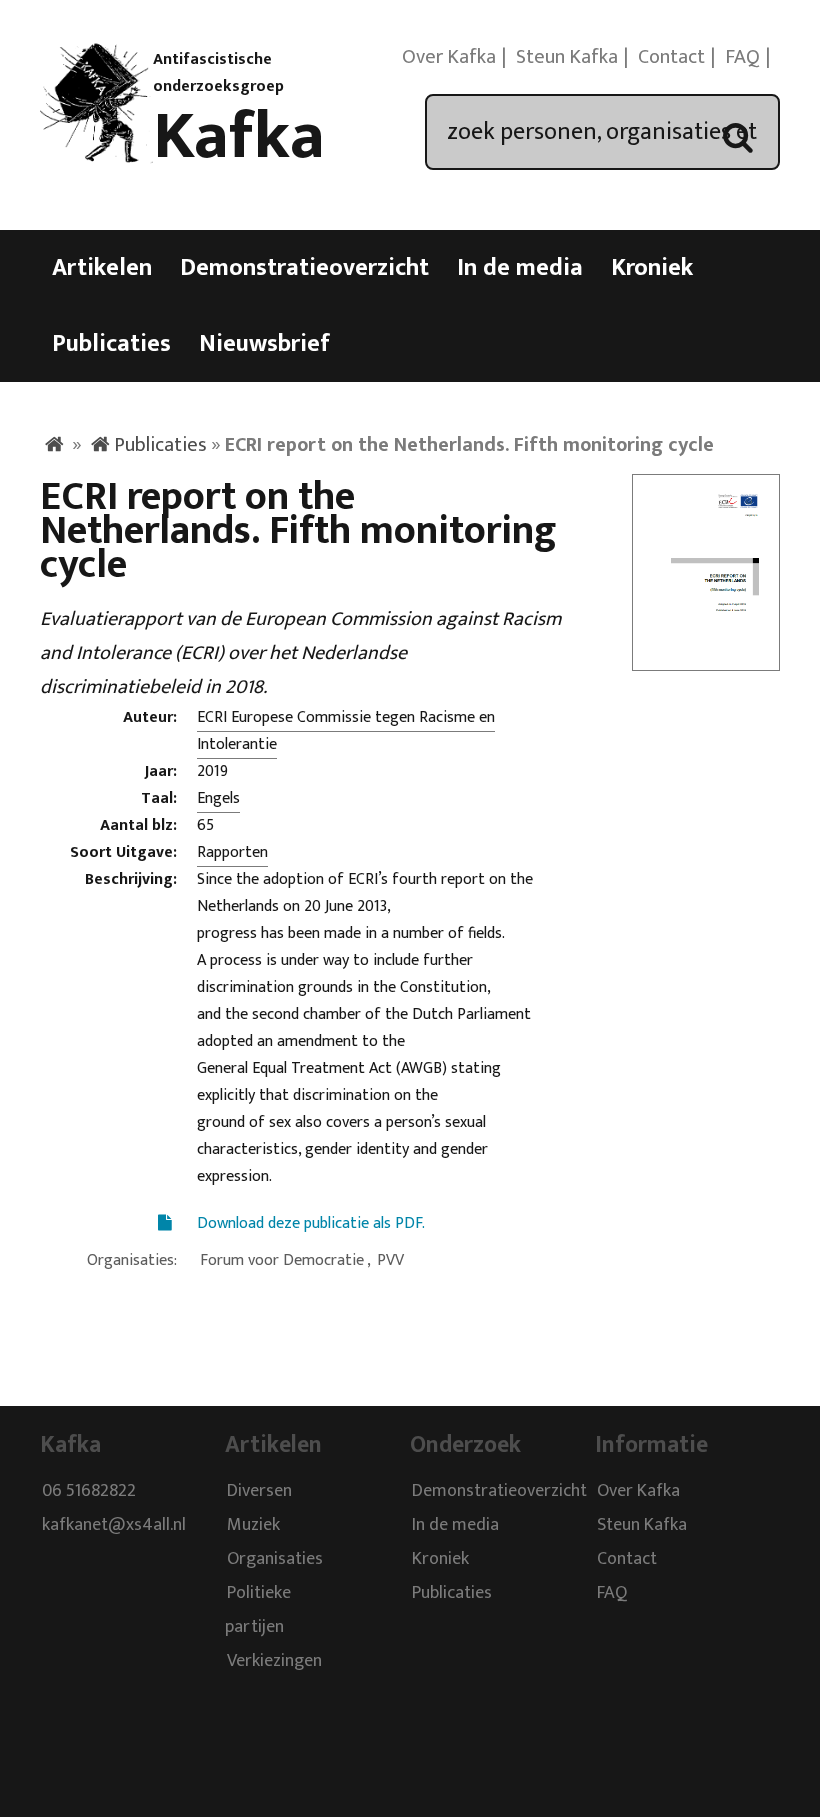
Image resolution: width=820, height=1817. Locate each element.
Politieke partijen (258, 1610)
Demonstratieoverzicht (304, 268)
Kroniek (652, 268)
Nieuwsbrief (264, 344)
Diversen (259, 1491)
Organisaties (275, 1559)
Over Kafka (449, 57)
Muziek (253, 1525)
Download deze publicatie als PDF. (311, 1223)
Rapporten (232, 852)
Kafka (239, 137)
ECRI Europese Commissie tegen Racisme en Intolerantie (346, 731)
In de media (520, 268)
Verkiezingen (274, 1661)
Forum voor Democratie (282, 1260)
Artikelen (102, 268)
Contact (671, 57)
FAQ (742, 57)
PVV (390, 1260)
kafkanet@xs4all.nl (114, 1525)
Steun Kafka (567, 57)
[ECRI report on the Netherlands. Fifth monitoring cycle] (706, 658)
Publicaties (111, 344)
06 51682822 (89, 1491)
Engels (218, 798)
